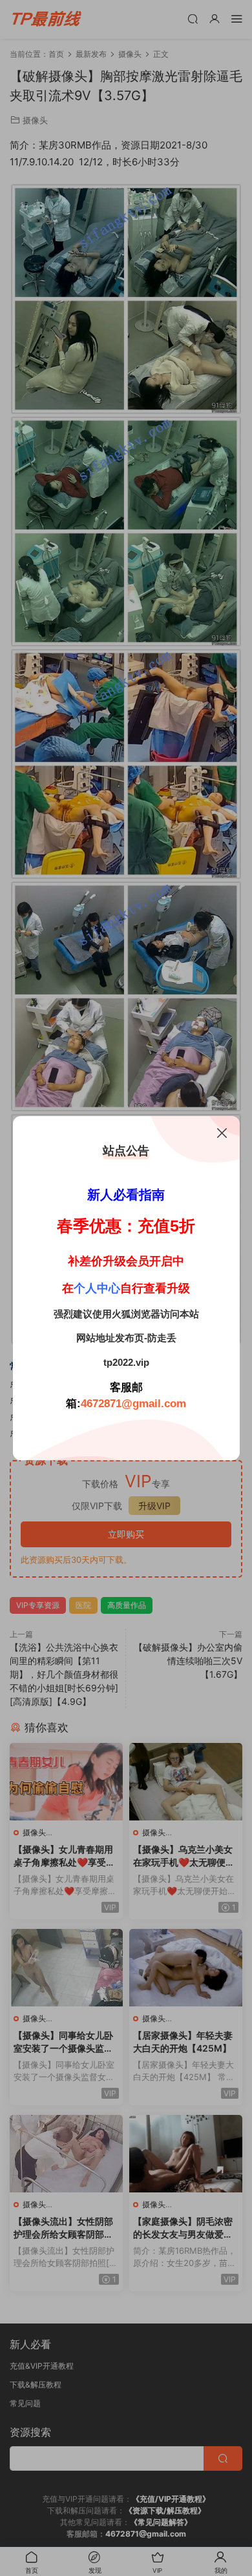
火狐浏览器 (136, 1314)
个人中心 (97, 1288)
